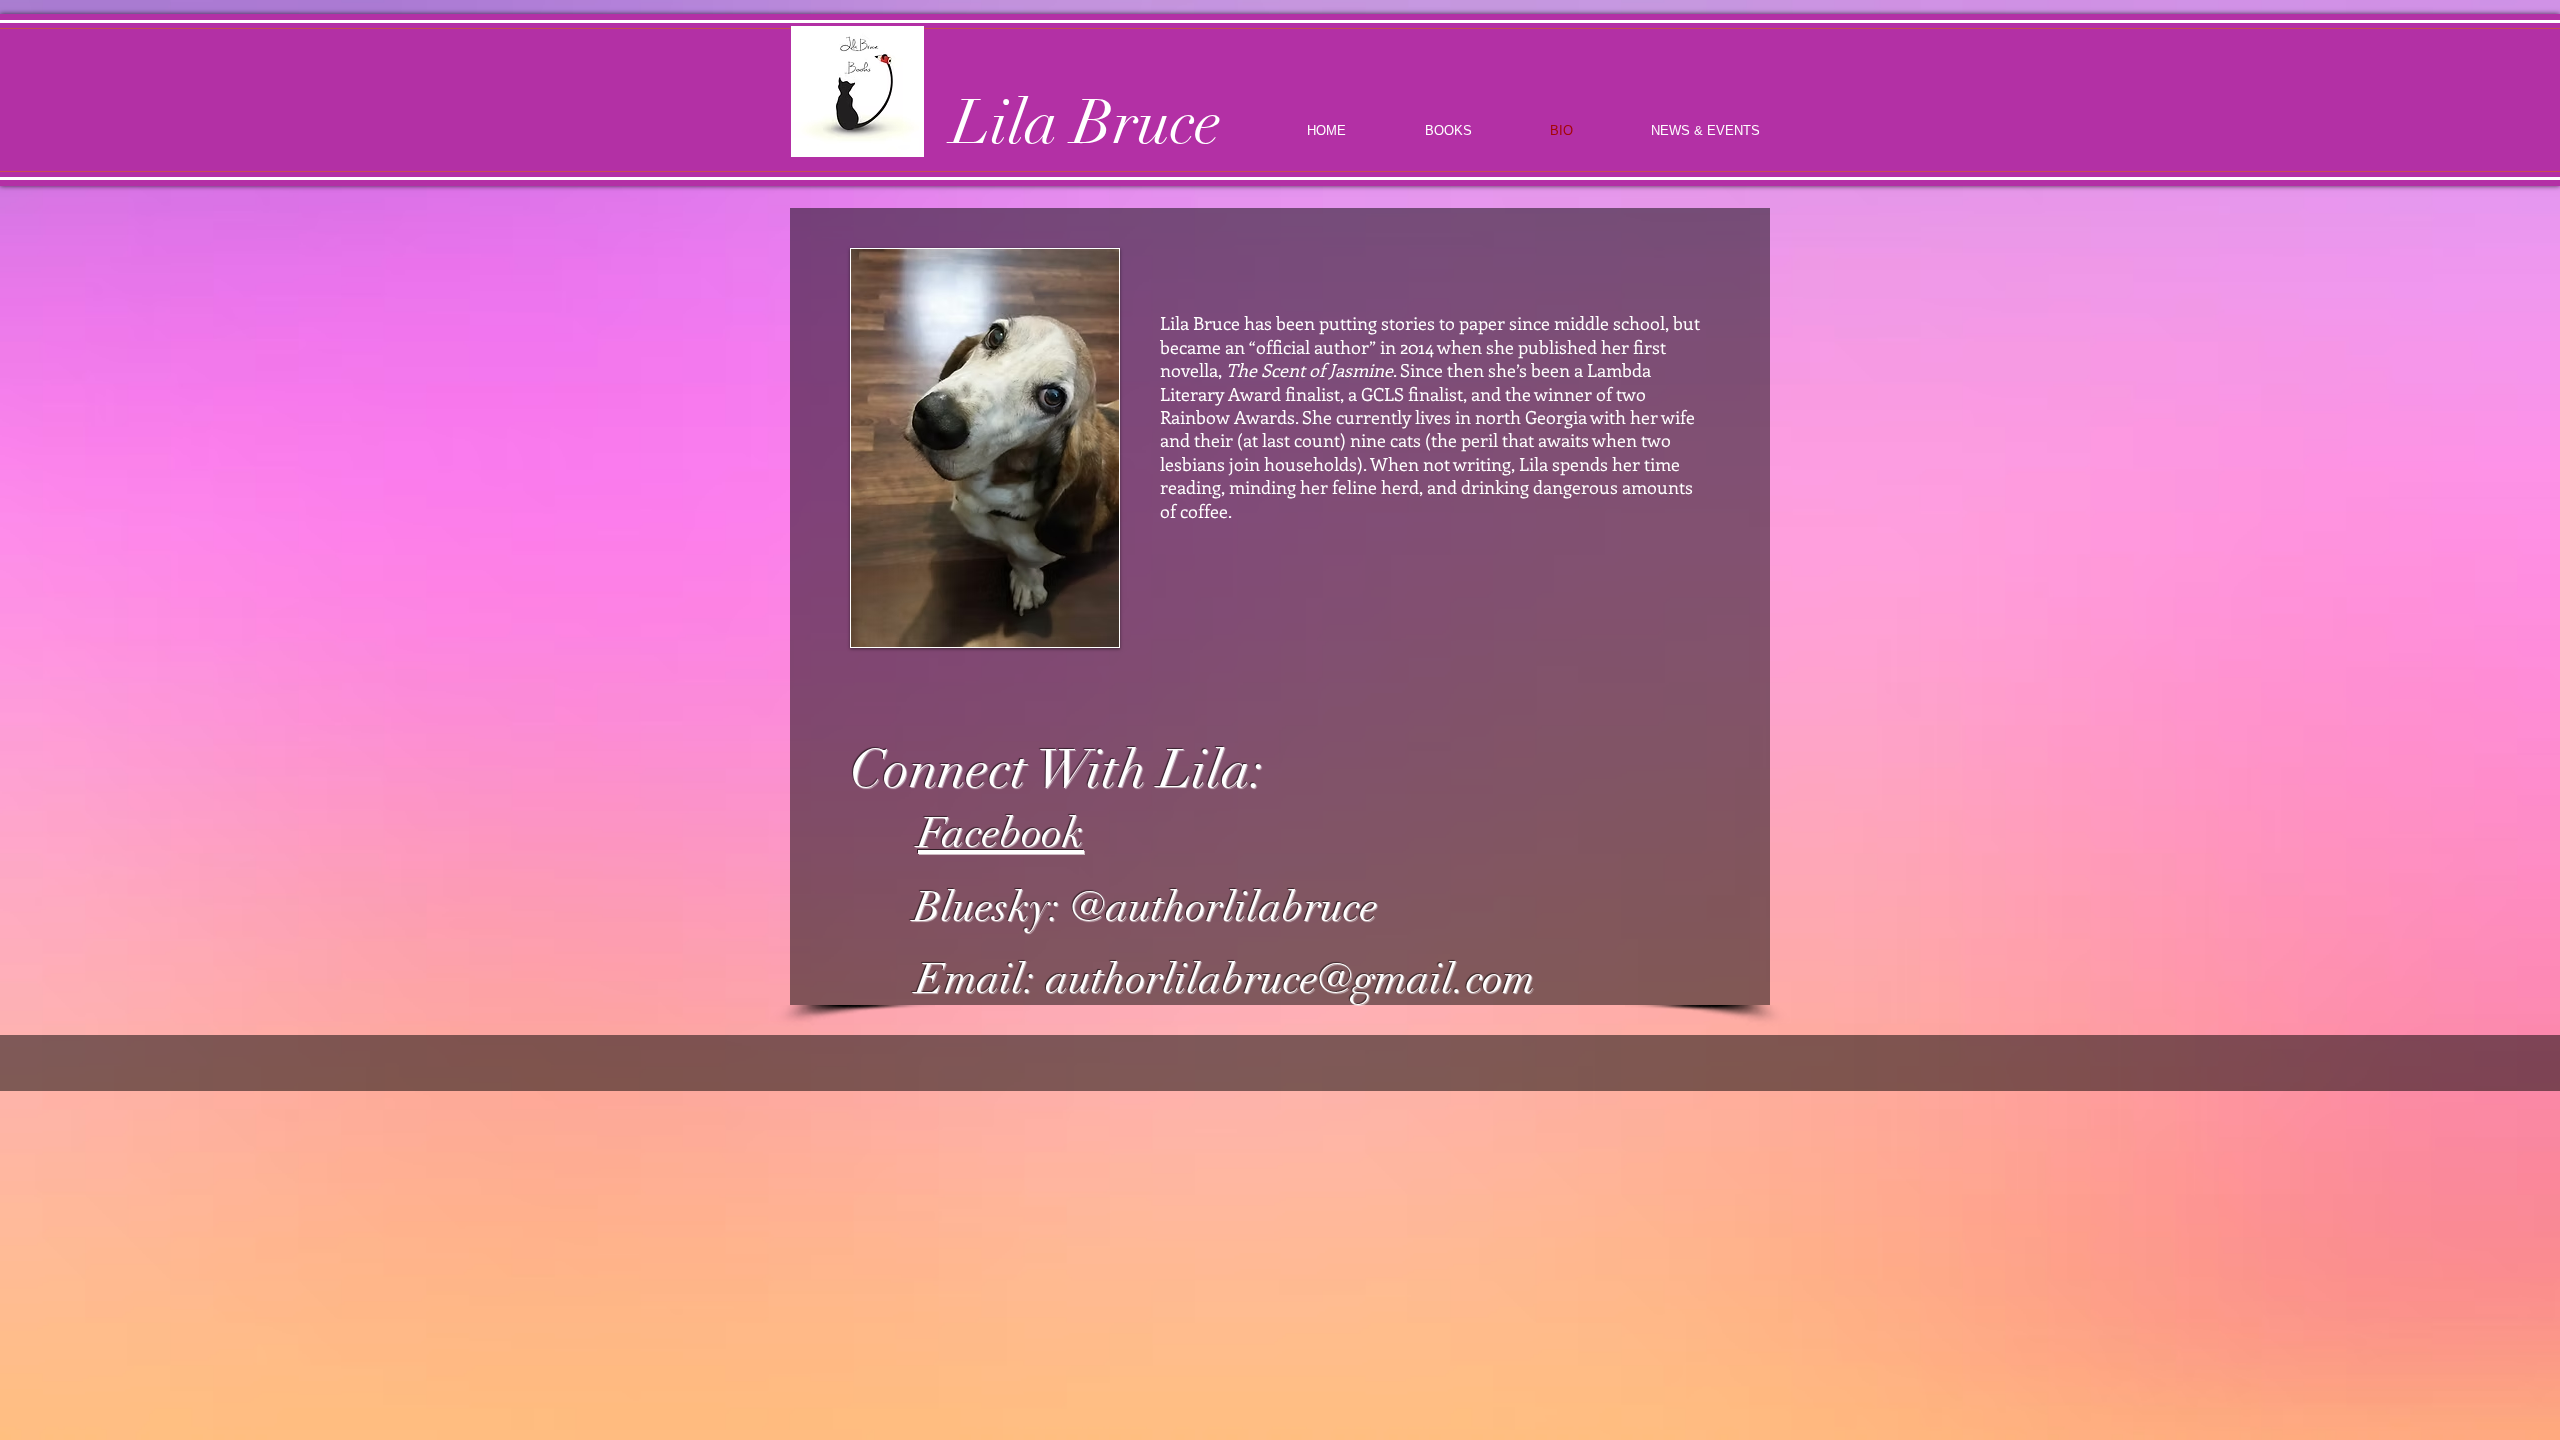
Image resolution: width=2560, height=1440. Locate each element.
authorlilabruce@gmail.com (1290, 979)
